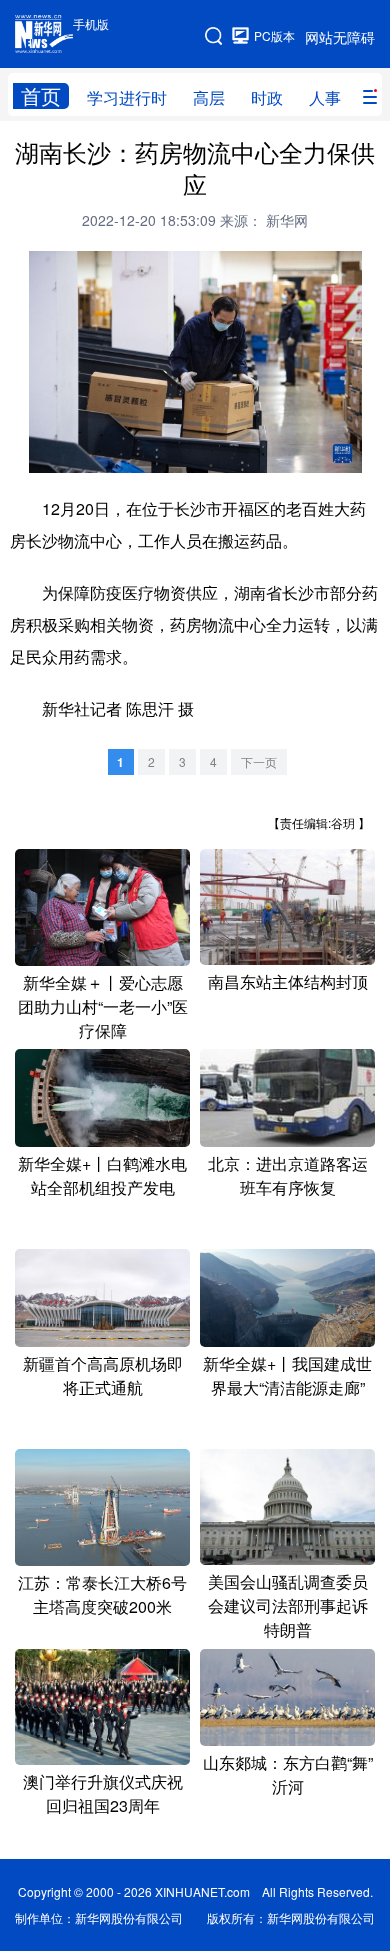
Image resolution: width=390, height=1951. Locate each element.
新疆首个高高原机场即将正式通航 (103, 1375)
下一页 (259, 761)
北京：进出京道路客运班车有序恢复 (288, 1175)
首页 (41, 96)
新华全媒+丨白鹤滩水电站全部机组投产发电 (102, 1175)
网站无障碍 (340, 37)
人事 (325, 97)
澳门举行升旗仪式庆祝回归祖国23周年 (103, 1793)
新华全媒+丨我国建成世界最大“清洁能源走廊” (287, 1375)
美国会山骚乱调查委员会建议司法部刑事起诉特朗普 (288, 1605)
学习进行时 (127, 97)
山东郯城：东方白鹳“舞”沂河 (288, 1774)
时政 (267, 97)
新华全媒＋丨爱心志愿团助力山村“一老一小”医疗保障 (103, 1006)
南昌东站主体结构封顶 (288, 981)
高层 (209, 97)
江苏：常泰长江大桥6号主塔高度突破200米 (102, 1594)
